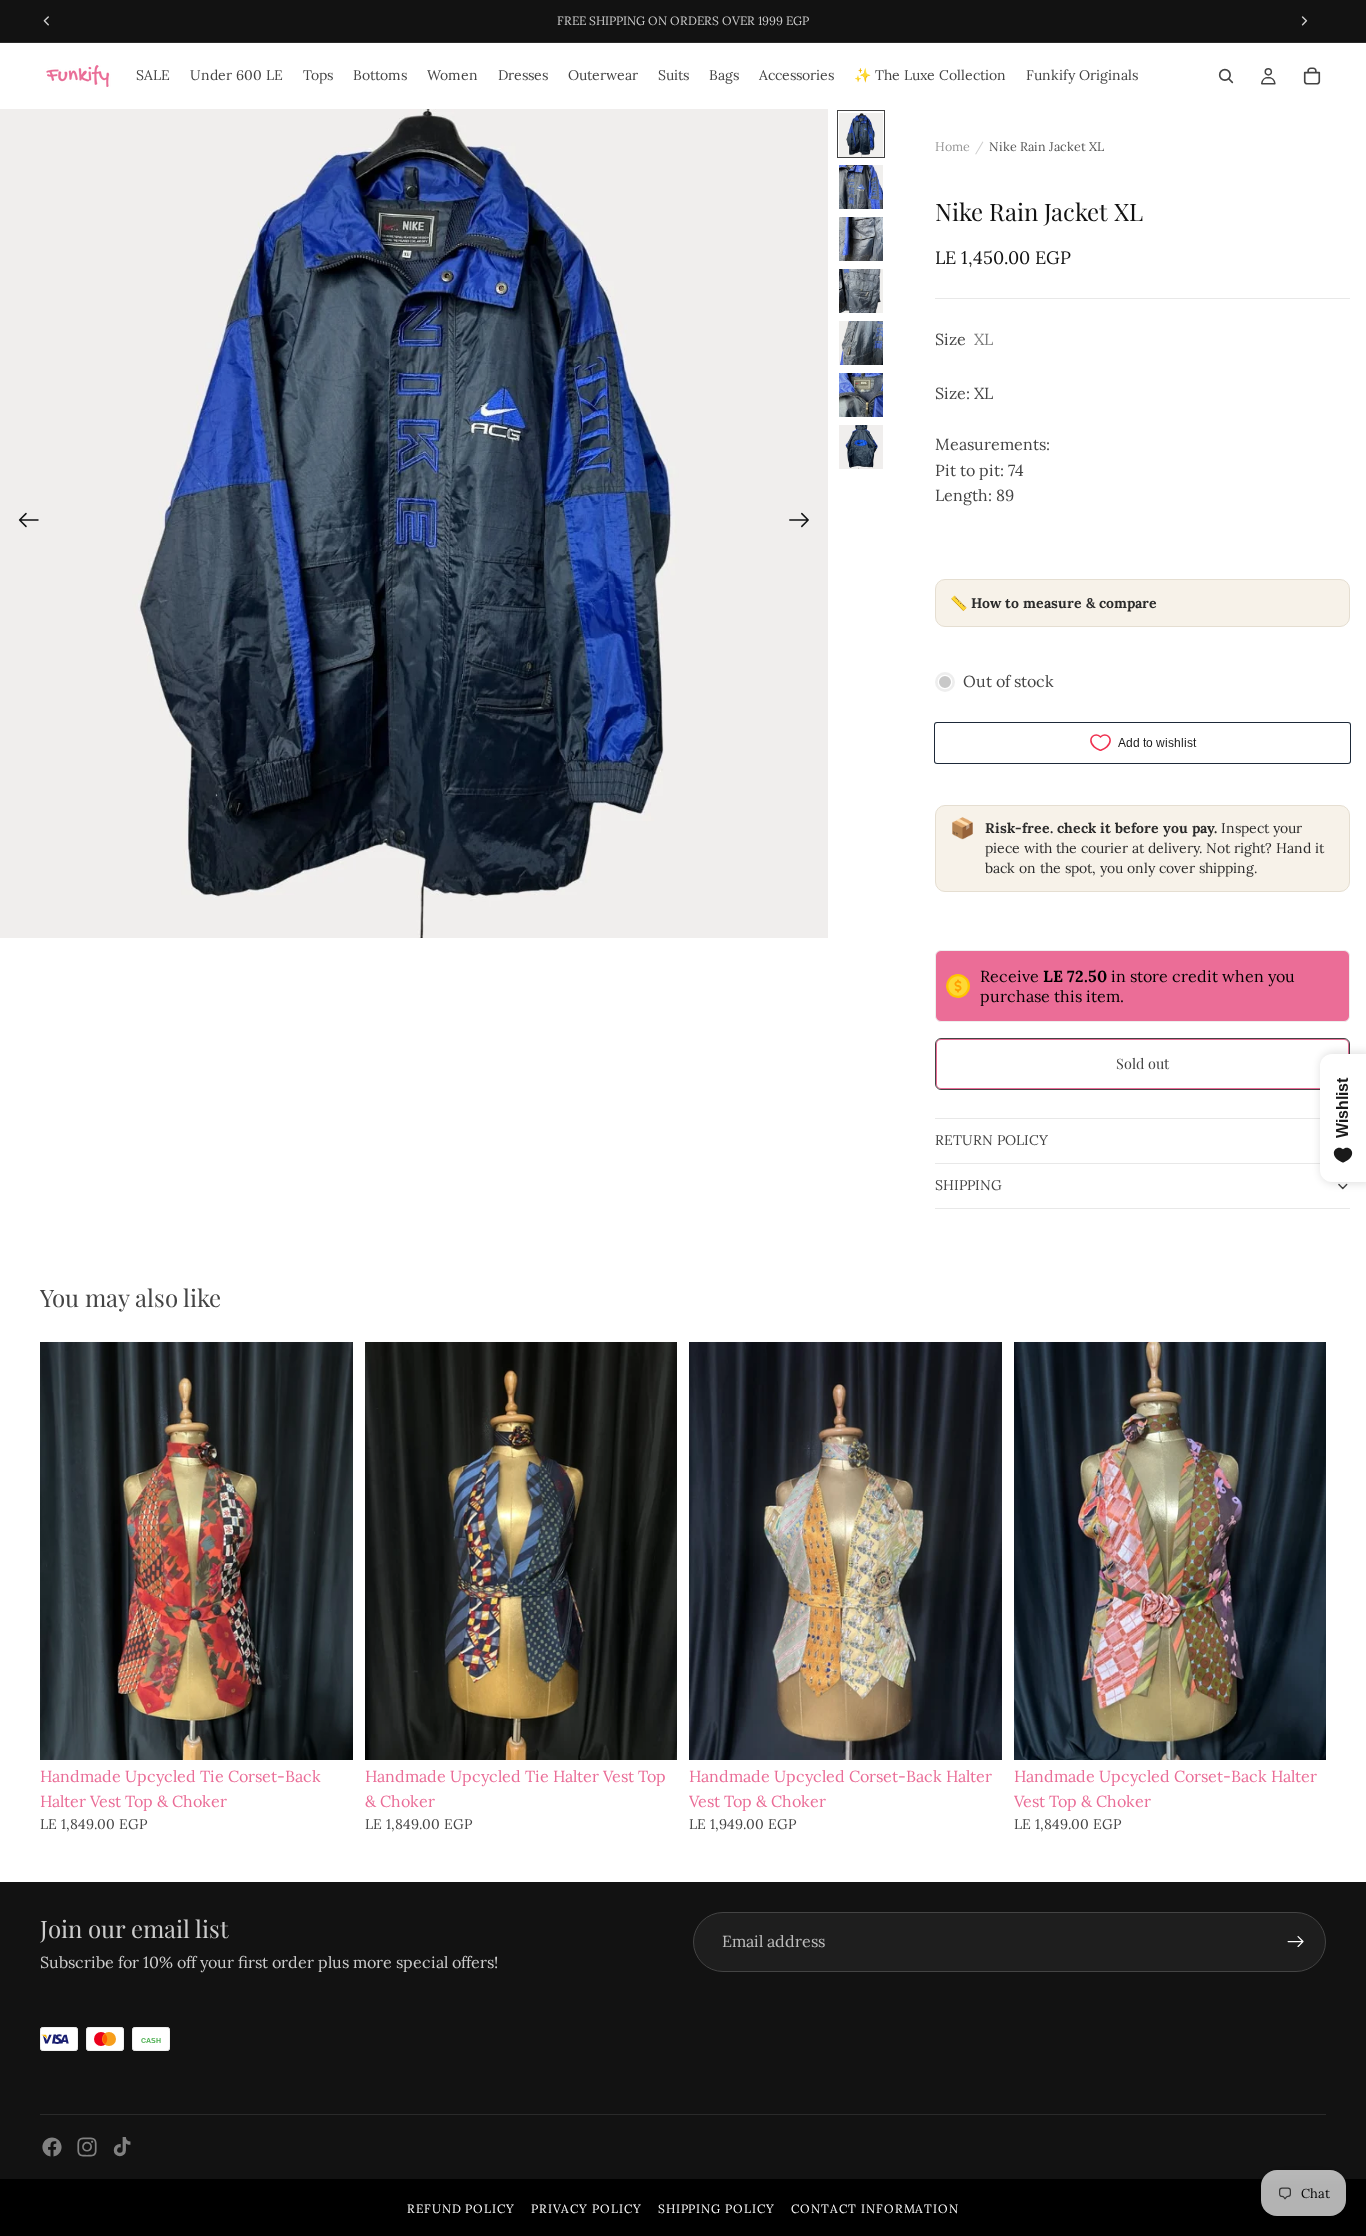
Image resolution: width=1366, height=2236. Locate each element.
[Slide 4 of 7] (861, 291)
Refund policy (461, 2208)
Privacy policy (586, 2208)
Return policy (991, 1140)
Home (952, 146)
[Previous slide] (22, 524)
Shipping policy (716, 2208)
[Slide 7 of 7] (861, 447)
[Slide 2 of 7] (861, 187)
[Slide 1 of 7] (861, 135)
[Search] (1226, 76)
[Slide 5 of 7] (861, 343)
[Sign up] (1296, 1942)
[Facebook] (52, 2147)
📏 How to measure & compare (1053, 603)
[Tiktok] (122, 2147)
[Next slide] (805, 524)
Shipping (968, 1185)
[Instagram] (87, 2147)
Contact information (875, 2208)
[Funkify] (78, 76)
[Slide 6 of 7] (861, 395)
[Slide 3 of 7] (861, 239)
